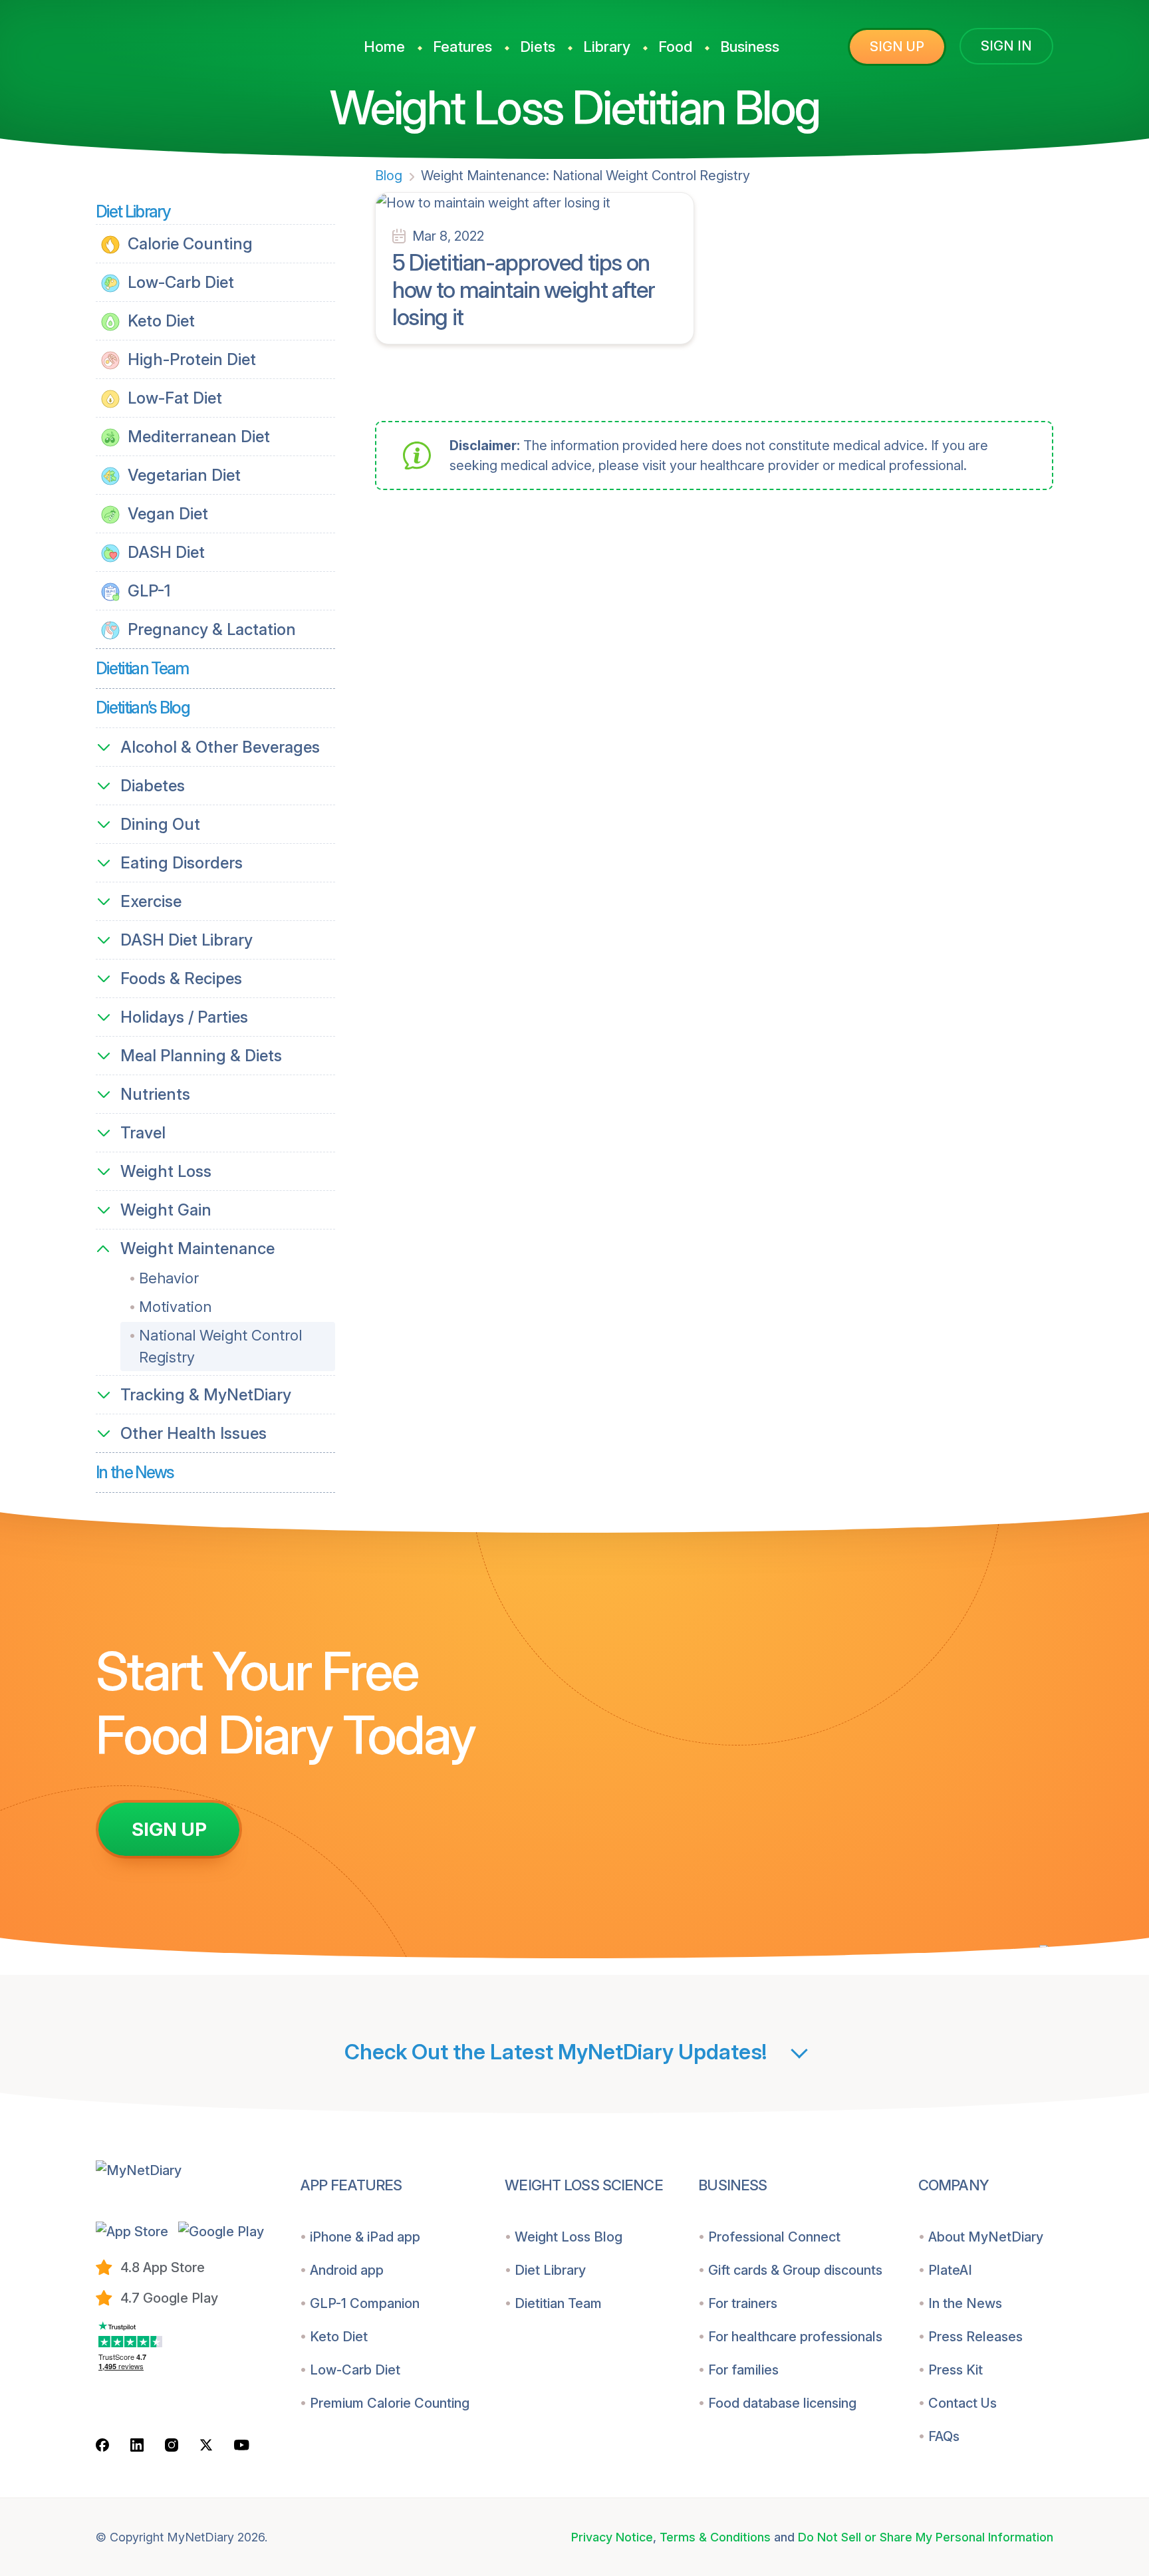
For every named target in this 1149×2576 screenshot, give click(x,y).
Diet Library (550, 2270)
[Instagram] (172, 2445)
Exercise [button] (151, 901)
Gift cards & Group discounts (795, 2270)
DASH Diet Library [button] (187, 940)
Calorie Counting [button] (188, 244)
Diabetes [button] (153, 786)
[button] (132, 2231)
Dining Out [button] (160, 824)
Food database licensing (782, 2403)
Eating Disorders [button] (182, 863)
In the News (965, 2303)
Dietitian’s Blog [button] (143, 708)
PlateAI (950, 2270)
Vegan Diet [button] (166, 514)
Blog (389, 176)
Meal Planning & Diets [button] (201, 1056)
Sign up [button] (897, 47)
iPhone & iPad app (365, 2237)
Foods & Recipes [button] (181, 978)
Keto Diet (339, 2337)
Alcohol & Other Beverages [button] (220, 747)
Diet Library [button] (133, 211)
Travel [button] (143, 1133)
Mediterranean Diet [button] (197, 437)
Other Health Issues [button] (193, 1433)
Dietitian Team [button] (142, 668)
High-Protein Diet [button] (190, 359)
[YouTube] (242, 2444)
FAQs (944, 2436)
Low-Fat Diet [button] (173, 398)
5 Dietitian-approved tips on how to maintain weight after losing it (524, 290)
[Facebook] (102, 2445)
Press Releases (975, 2337)
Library (607, 47)
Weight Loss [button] (166, 1171)
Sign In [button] (1006, 46)
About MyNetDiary (986, 2237)
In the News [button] (135, 1472)
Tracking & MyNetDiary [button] (206, 1395)
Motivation (175, 1307)
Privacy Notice (612, 2537)
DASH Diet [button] (164, 552)
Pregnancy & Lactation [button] (210, 629)
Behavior (169, 1278)
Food (675, 47)
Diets (538, 47)
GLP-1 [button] (147, 591)
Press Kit (956, 2370)
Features (462, 47)
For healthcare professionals (795, 2337)
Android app (347, 2270)
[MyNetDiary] (195, 41)
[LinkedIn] (137, 2445)
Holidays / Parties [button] (184, 1017)
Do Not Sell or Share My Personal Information (926, 2537)
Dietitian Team (558, 2303)
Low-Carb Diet (355, 2370)
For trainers (743, 2303)
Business (750, 47)
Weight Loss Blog (569, 2237)
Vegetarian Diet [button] (182, 475)
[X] (206, 2445)
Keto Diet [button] (159, 321)
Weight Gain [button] (166, 1210)
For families (743, 2370)
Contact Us (962, 2403)
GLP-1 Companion (365, 2303)
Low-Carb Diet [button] (179, 282)
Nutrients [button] (155, 1094)
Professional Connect (774, 2237)
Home (384, 47)
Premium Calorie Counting (390, 2403)
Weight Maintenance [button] (197, 1248)
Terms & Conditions (715, 2537)
